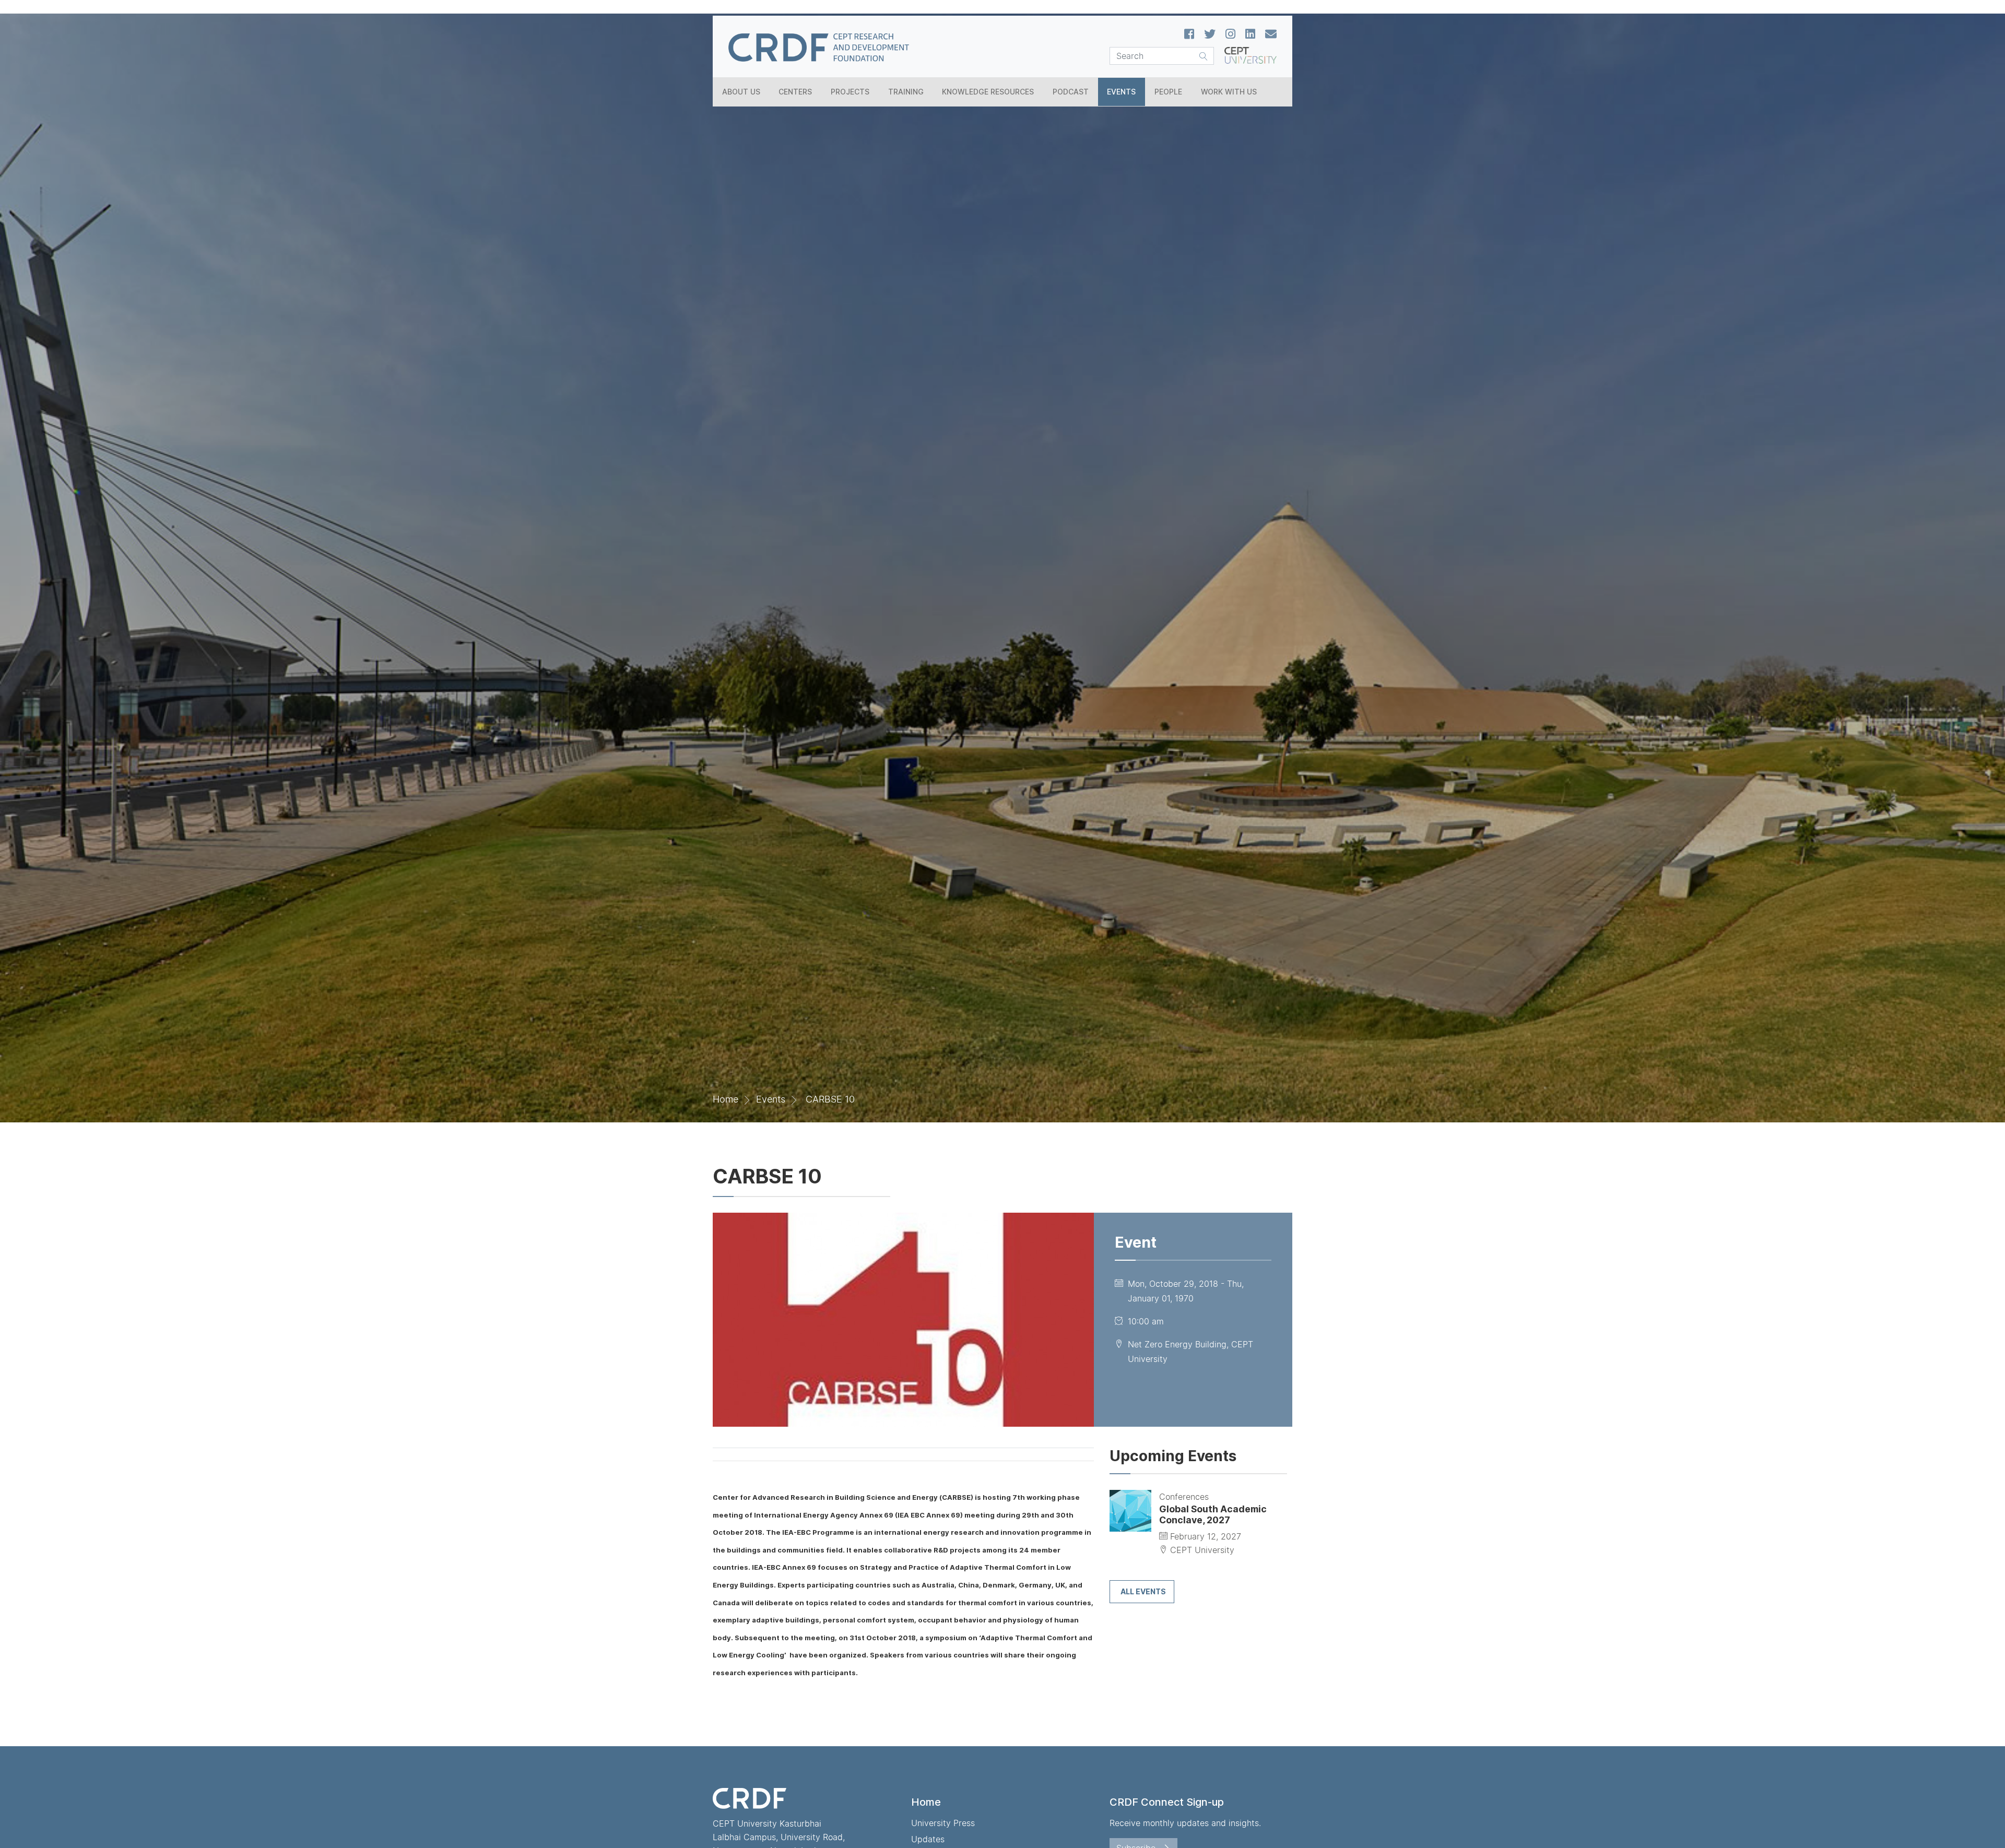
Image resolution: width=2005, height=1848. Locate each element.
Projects (850, 92)
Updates (928, 1839)
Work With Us (1229, 92)
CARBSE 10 (830, 1099)
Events (1121, 92)
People (1168, 92)
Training (906, 92)
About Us (741, 92)
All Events (1143, 1591)
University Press (943, 1823)
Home (726, 1099)
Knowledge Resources (988, 92)
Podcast (1071, 92)
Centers (795, 92)
